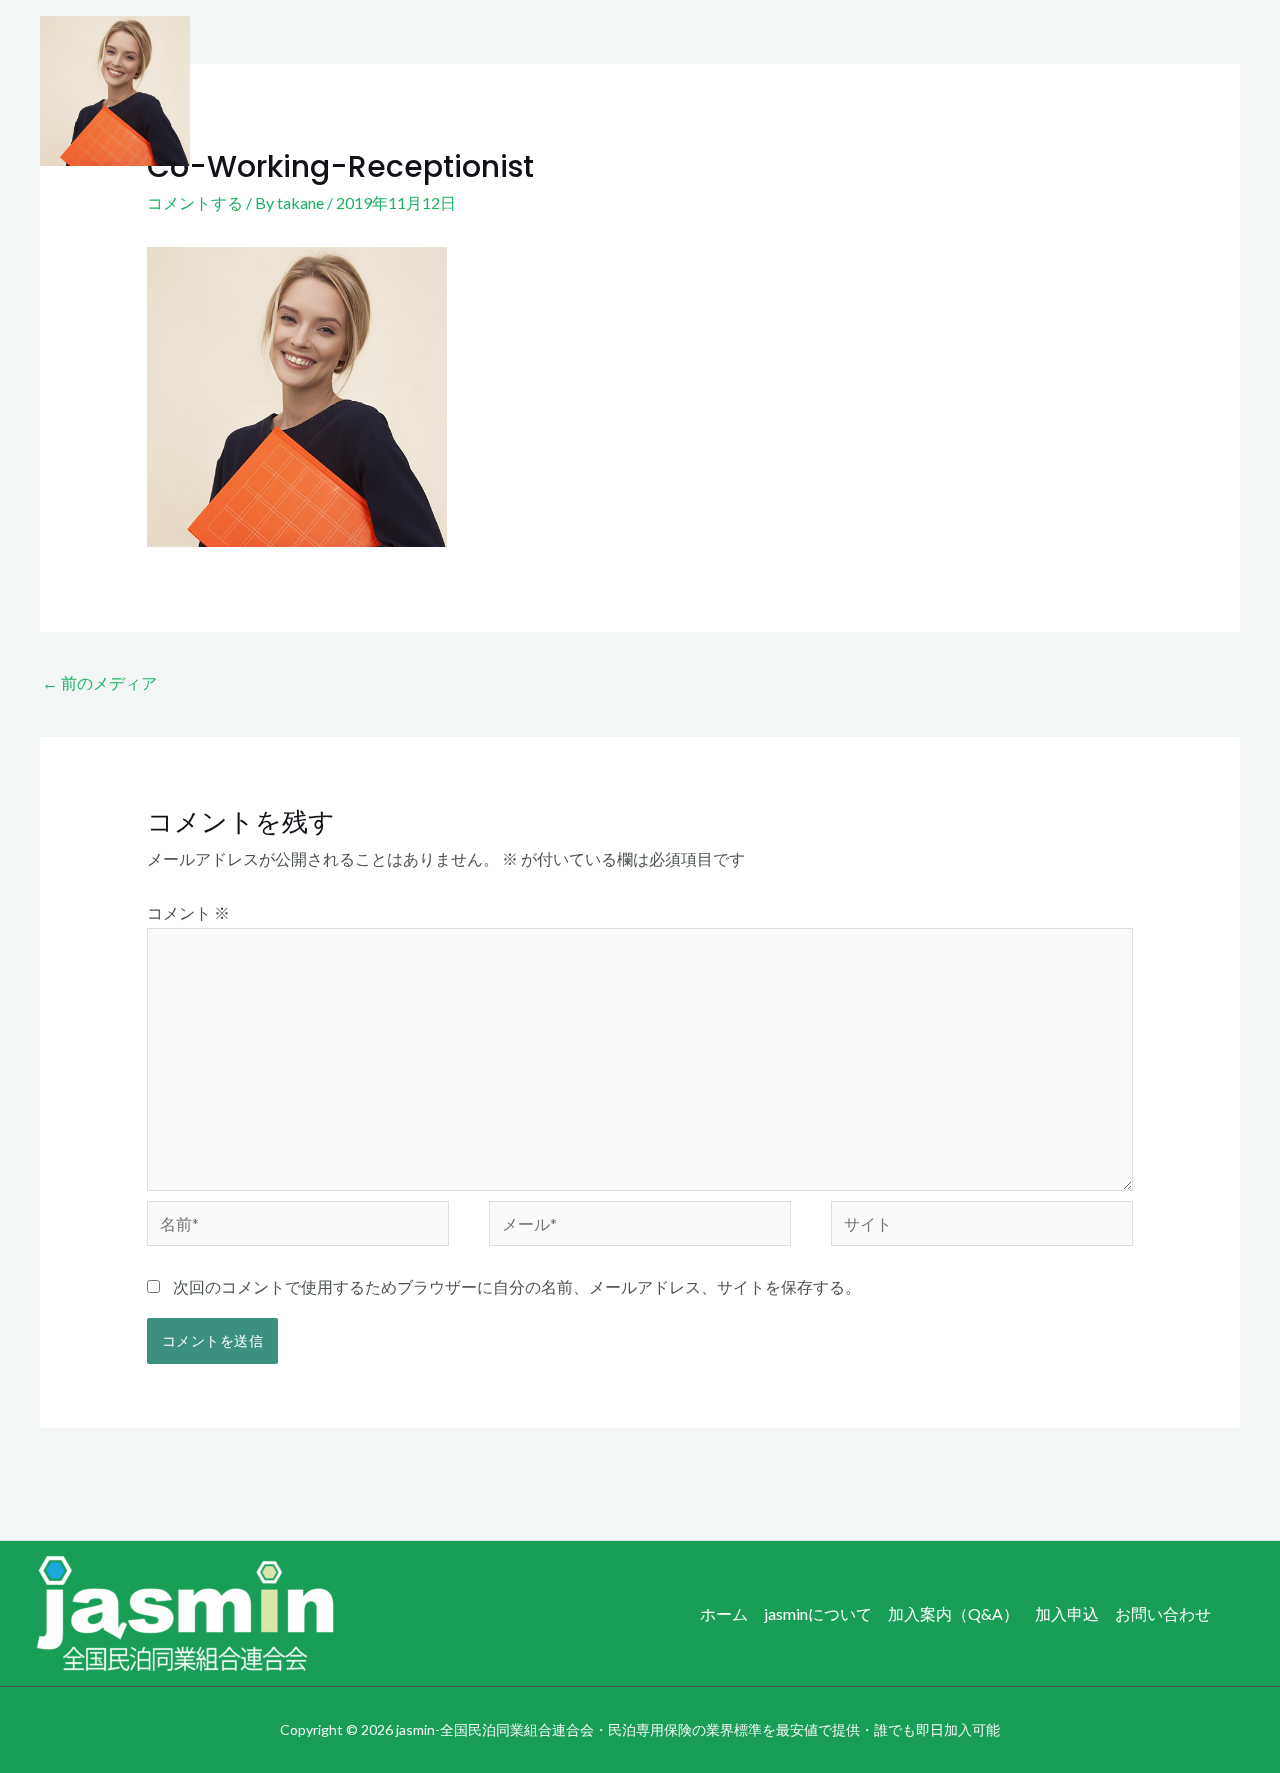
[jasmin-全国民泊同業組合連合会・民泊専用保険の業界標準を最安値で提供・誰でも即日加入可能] (115, 88)
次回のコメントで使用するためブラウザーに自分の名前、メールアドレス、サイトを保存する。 (517, 1286)
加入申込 (1064, 90)
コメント (188, 912)
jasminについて (783, 90)
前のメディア (99, 682)
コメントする (195, 202)
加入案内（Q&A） (934, 90)
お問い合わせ (1176, 90)
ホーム (673, 90)
